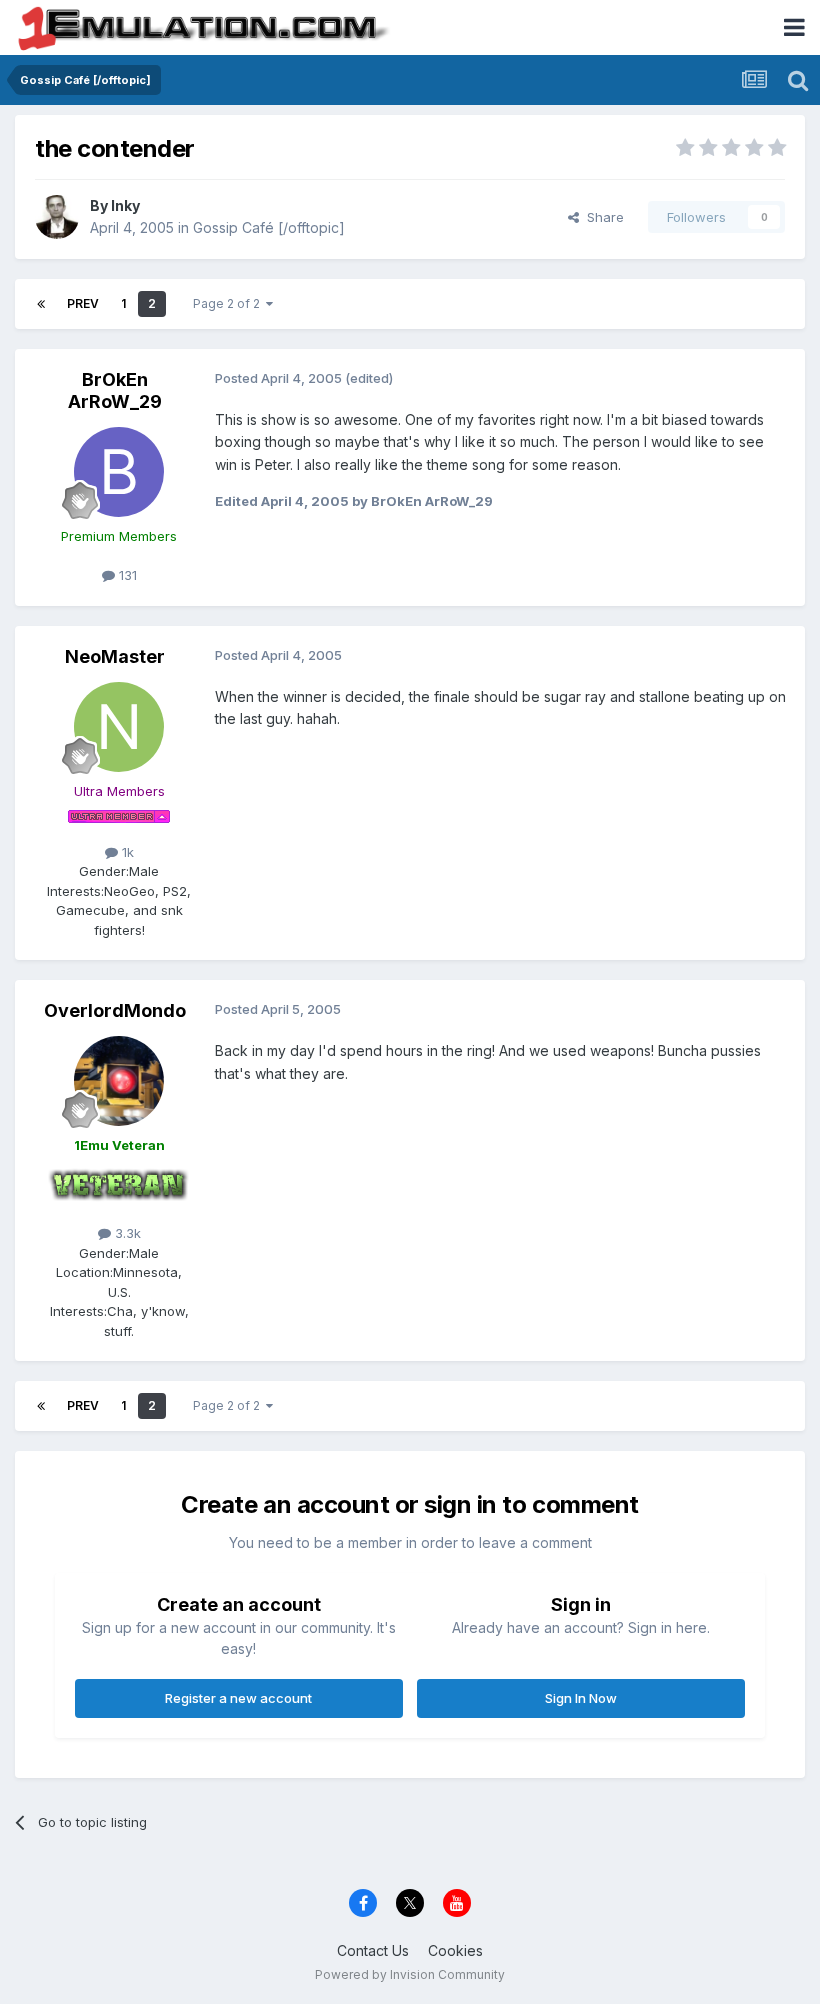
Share (601, 217)
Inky (125, 205)
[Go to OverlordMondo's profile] (119, 1081)
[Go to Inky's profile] (57, 217)
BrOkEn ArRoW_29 (115, 390)
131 (126, 575)
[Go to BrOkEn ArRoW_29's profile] (119, 472)
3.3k (126, 1233)
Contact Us (373, 1950)
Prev (83, 303)
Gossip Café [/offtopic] (269, 227)
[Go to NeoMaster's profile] (119, 727)
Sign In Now (581, 1698)
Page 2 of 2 (229, 303)
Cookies (455, 1950)
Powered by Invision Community (410, 1974)
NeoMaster (115, 656)
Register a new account (238, 1698)
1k (126, 852)
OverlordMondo (115, 1010)
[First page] (41, 304)
